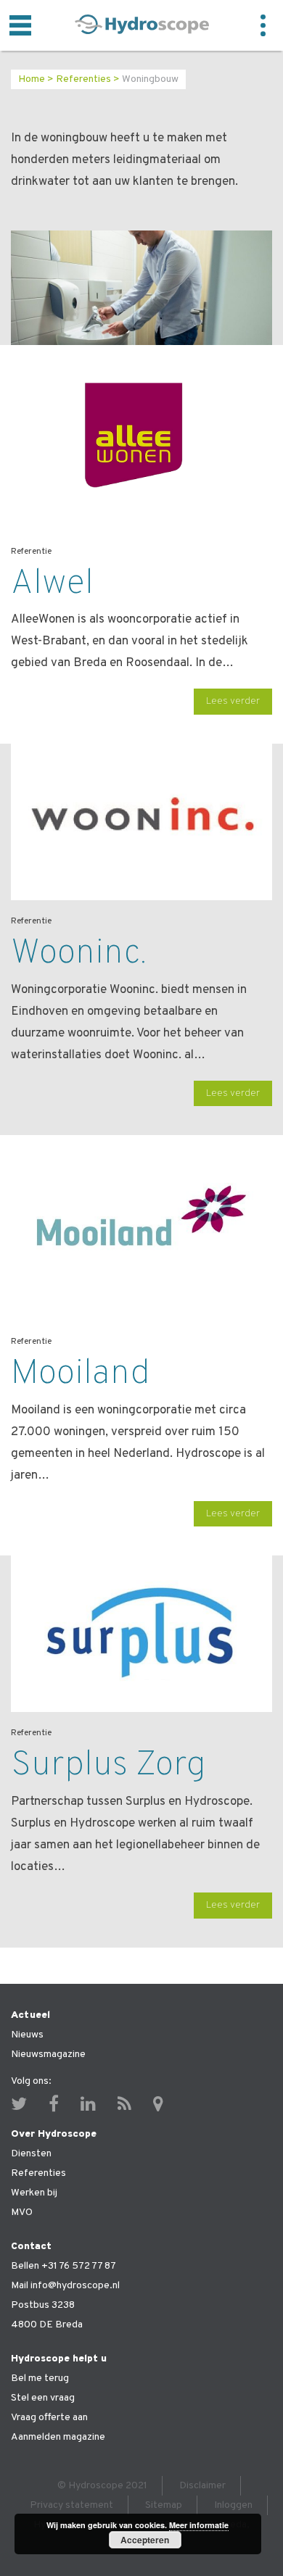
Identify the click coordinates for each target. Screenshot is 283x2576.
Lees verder (233, 701)
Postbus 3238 (43, 2305)
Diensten (31, 2154)
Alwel (52, 584)
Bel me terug (40, 2378)
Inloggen (233, 2505)
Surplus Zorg (108, 1766)
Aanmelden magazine (58, 2437)
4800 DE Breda (47, 2325)
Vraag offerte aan (49, 2418)
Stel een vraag (43, 2398)
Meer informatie (199, 2525)
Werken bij (34, 2193)
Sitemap (164, 2505)
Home (32, 79)
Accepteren (145, 2540)
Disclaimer (202, 2486)
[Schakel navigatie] (20, 25)
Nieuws (27, 2035)
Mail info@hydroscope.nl (65, 2286)
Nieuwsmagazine (48, 2054)
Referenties (83, 79)
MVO (22, 2213)
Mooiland (81, 1374)
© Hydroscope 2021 (102, 2486)
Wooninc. (79, 954)
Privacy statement (71, 2505)
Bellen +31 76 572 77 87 (63, 2266)
